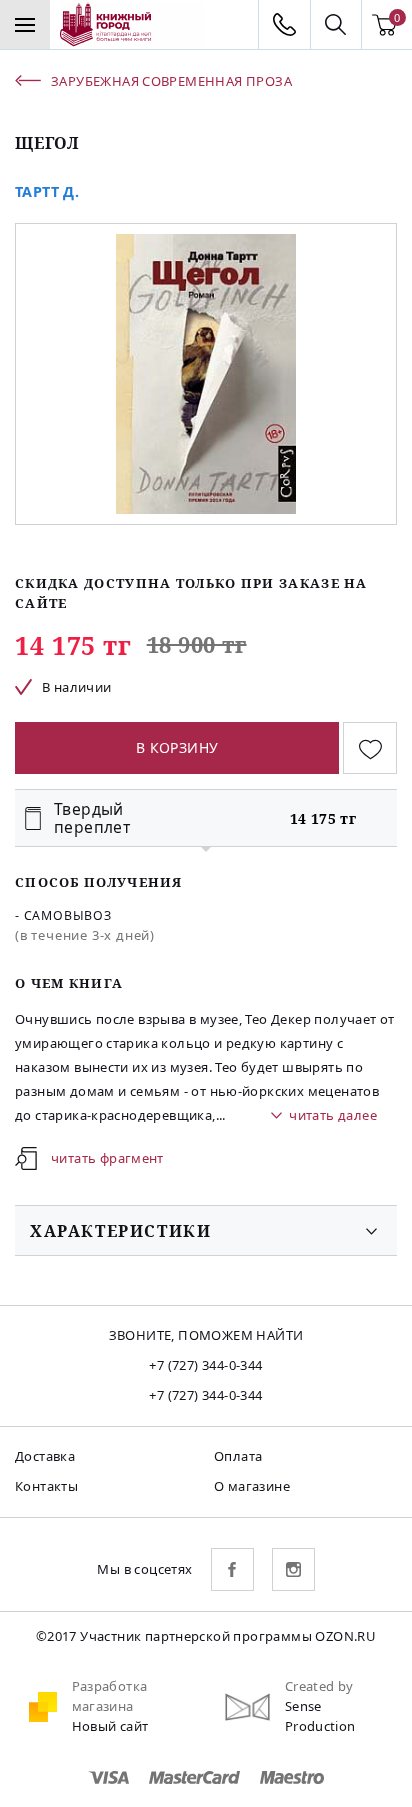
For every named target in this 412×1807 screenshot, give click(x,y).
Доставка (45, 1456)
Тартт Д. (47, 191)
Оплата (238, 1456)
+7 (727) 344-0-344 (205, 1365)
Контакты (46, 1486)
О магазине (252, 1486)
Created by (319, 1686)
